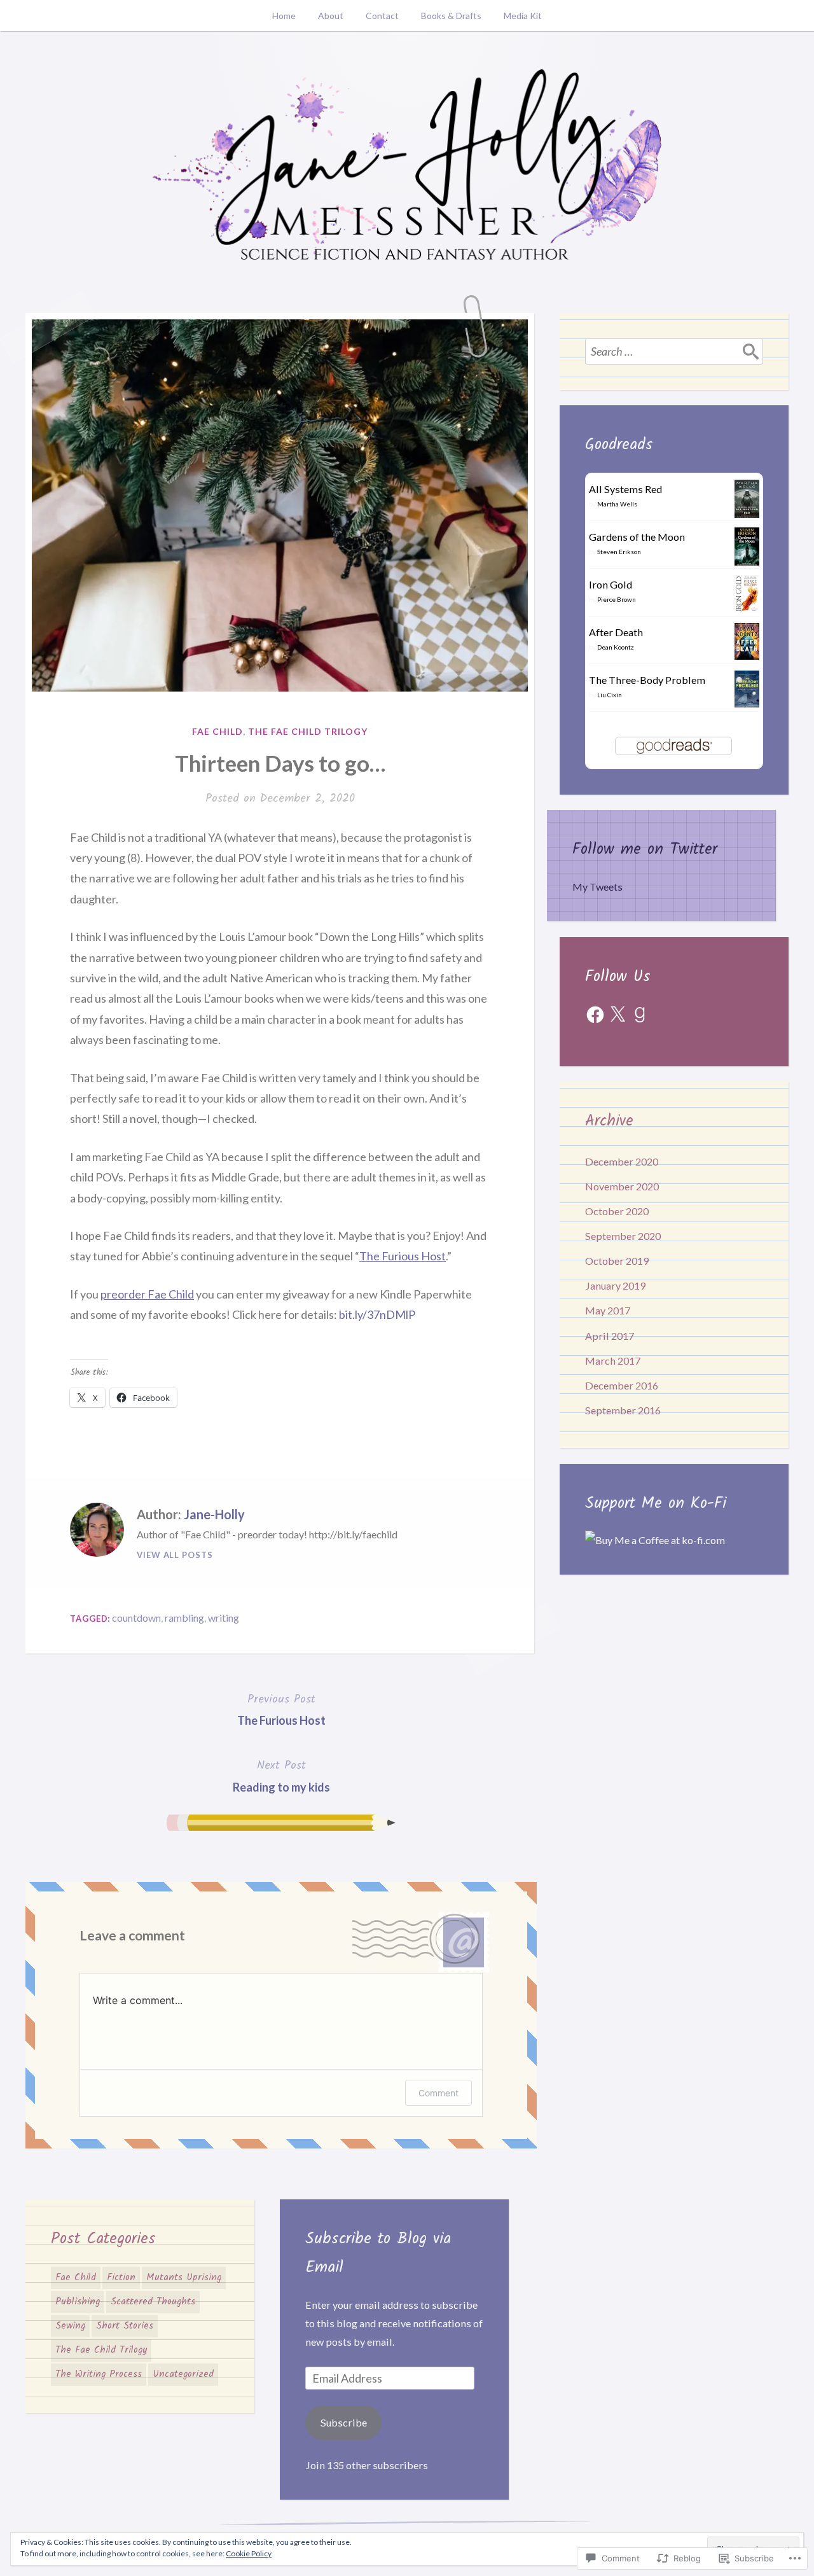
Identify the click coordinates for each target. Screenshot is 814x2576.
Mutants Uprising (184, 2278)
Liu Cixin (610, 695)
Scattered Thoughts (153, 2302)
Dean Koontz (616, 647)
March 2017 (613, 1361)
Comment (438, 2093)
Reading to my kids (281, 1775)
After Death (616, 632)
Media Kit (523, 16)
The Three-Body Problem (647, 680)
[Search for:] (674, 351)
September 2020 (623, 1236)
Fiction (121, 2278)
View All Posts (175, 1555)
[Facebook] (595, 1015)
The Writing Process (99, 2374)
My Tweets (597, 887)
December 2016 (622, 1385)
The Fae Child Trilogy (308, 731)
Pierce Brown (617, 599)
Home (284, 16)
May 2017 (608, 1310)
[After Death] (747, 656)
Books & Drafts (451, 16)
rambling (184, 1618)
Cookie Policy (249, 2553)
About (331, 16)
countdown (136, 1618)
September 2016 (623, 1410)
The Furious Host (403, 1256)
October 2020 (617, 1211)
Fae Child (217, 731)
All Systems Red (625, 489)
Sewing (70, 2326)
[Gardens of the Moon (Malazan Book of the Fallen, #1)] (747, 563)
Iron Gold (610, 584)
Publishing (78, 2302)
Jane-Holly (214, 1514)
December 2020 (622, 1161)
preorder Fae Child (147, 1294)
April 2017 (610, 1336)
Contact (382, 16)
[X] (617, 1015)
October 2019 (617, 1261)
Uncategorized (183, 2374)
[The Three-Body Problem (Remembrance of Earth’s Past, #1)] (747, 703)
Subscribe (344, 2422)
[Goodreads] (640, 1015)
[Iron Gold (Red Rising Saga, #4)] (747, 609)
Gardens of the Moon (637, 537)
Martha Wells (617, 504)
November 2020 (622, 1186)
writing (224, 1618)
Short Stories (125, 2326)
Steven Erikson (619, 552)
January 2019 (615, 1285)
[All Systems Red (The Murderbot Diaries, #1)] (747, 515)
